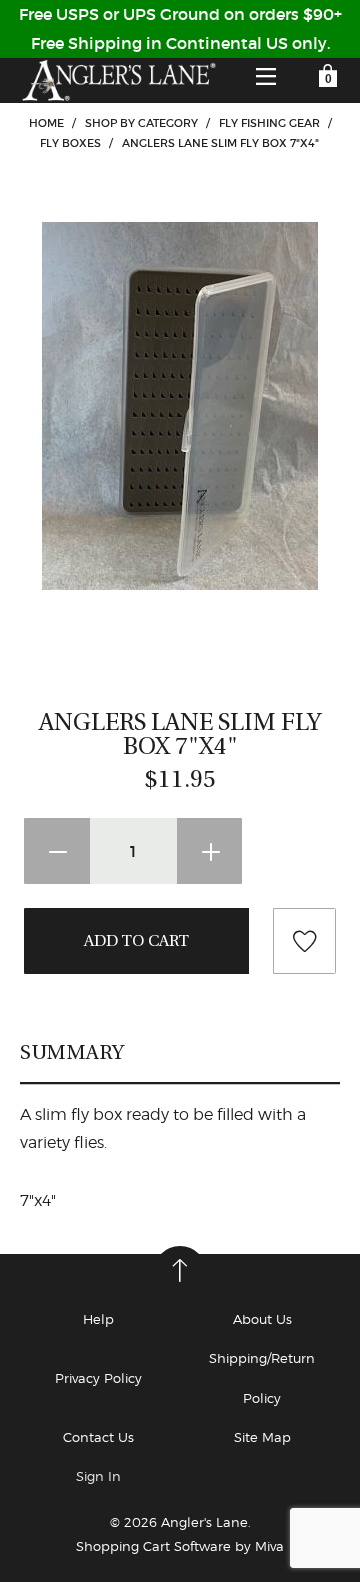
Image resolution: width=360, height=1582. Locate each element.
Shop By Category (141, 123)
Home (46, 123)
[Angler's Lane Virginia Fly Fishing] (118, 80)
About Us (262, 1319)
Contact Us (98, 1437)
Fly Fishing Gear (269, 123)
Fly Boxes (70, 143)
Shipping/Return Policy (262, 1377)
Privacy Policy (98, 1378)
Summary (72, 1052)
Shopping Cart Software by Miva (180, 1546)
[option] (180, 406)
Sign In (98, 1476)
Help (98, 1319)
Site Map (262, 1437)
